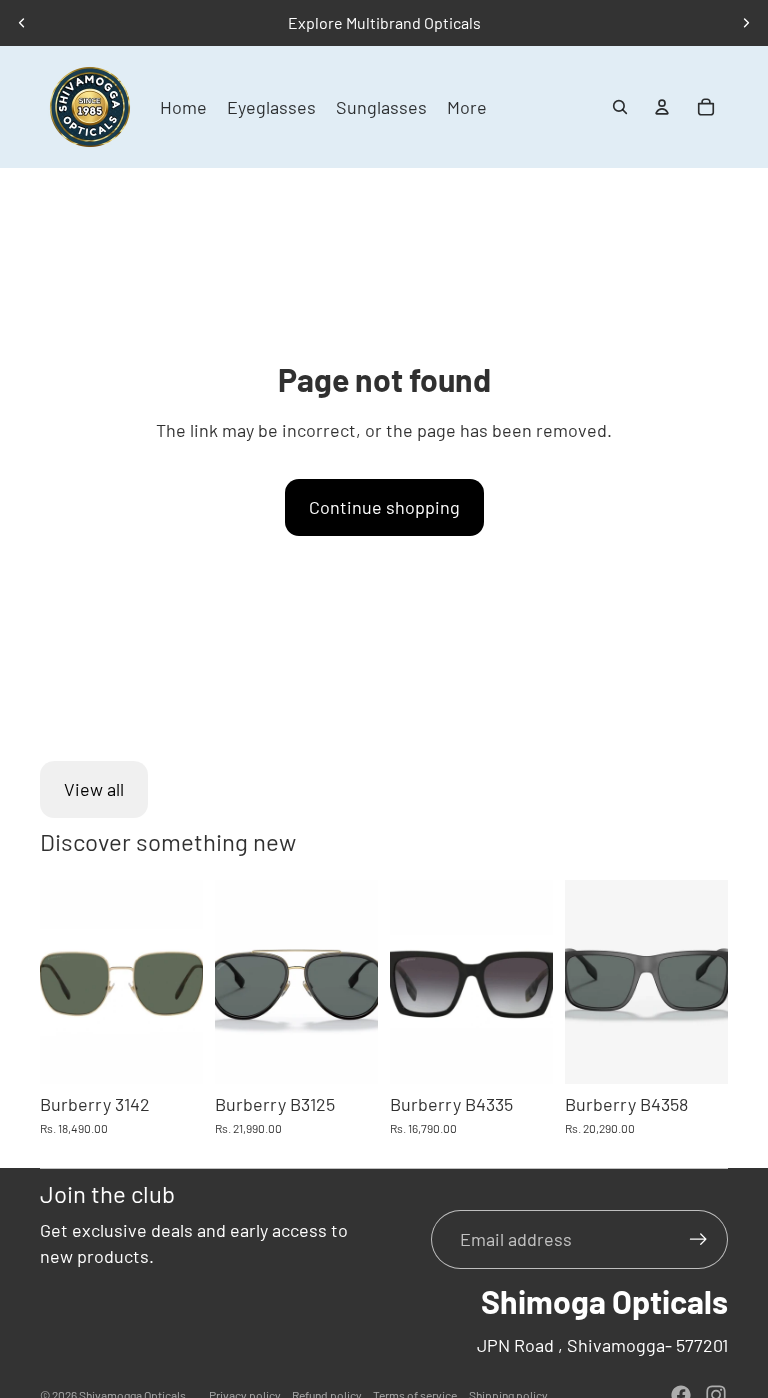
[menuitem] (467, 107)
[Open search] (620, 107)
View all (94, 789)
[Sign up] (698, 1239)
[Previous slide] (22, 23)
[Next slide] (746, 23)
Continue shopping (384, 507)
